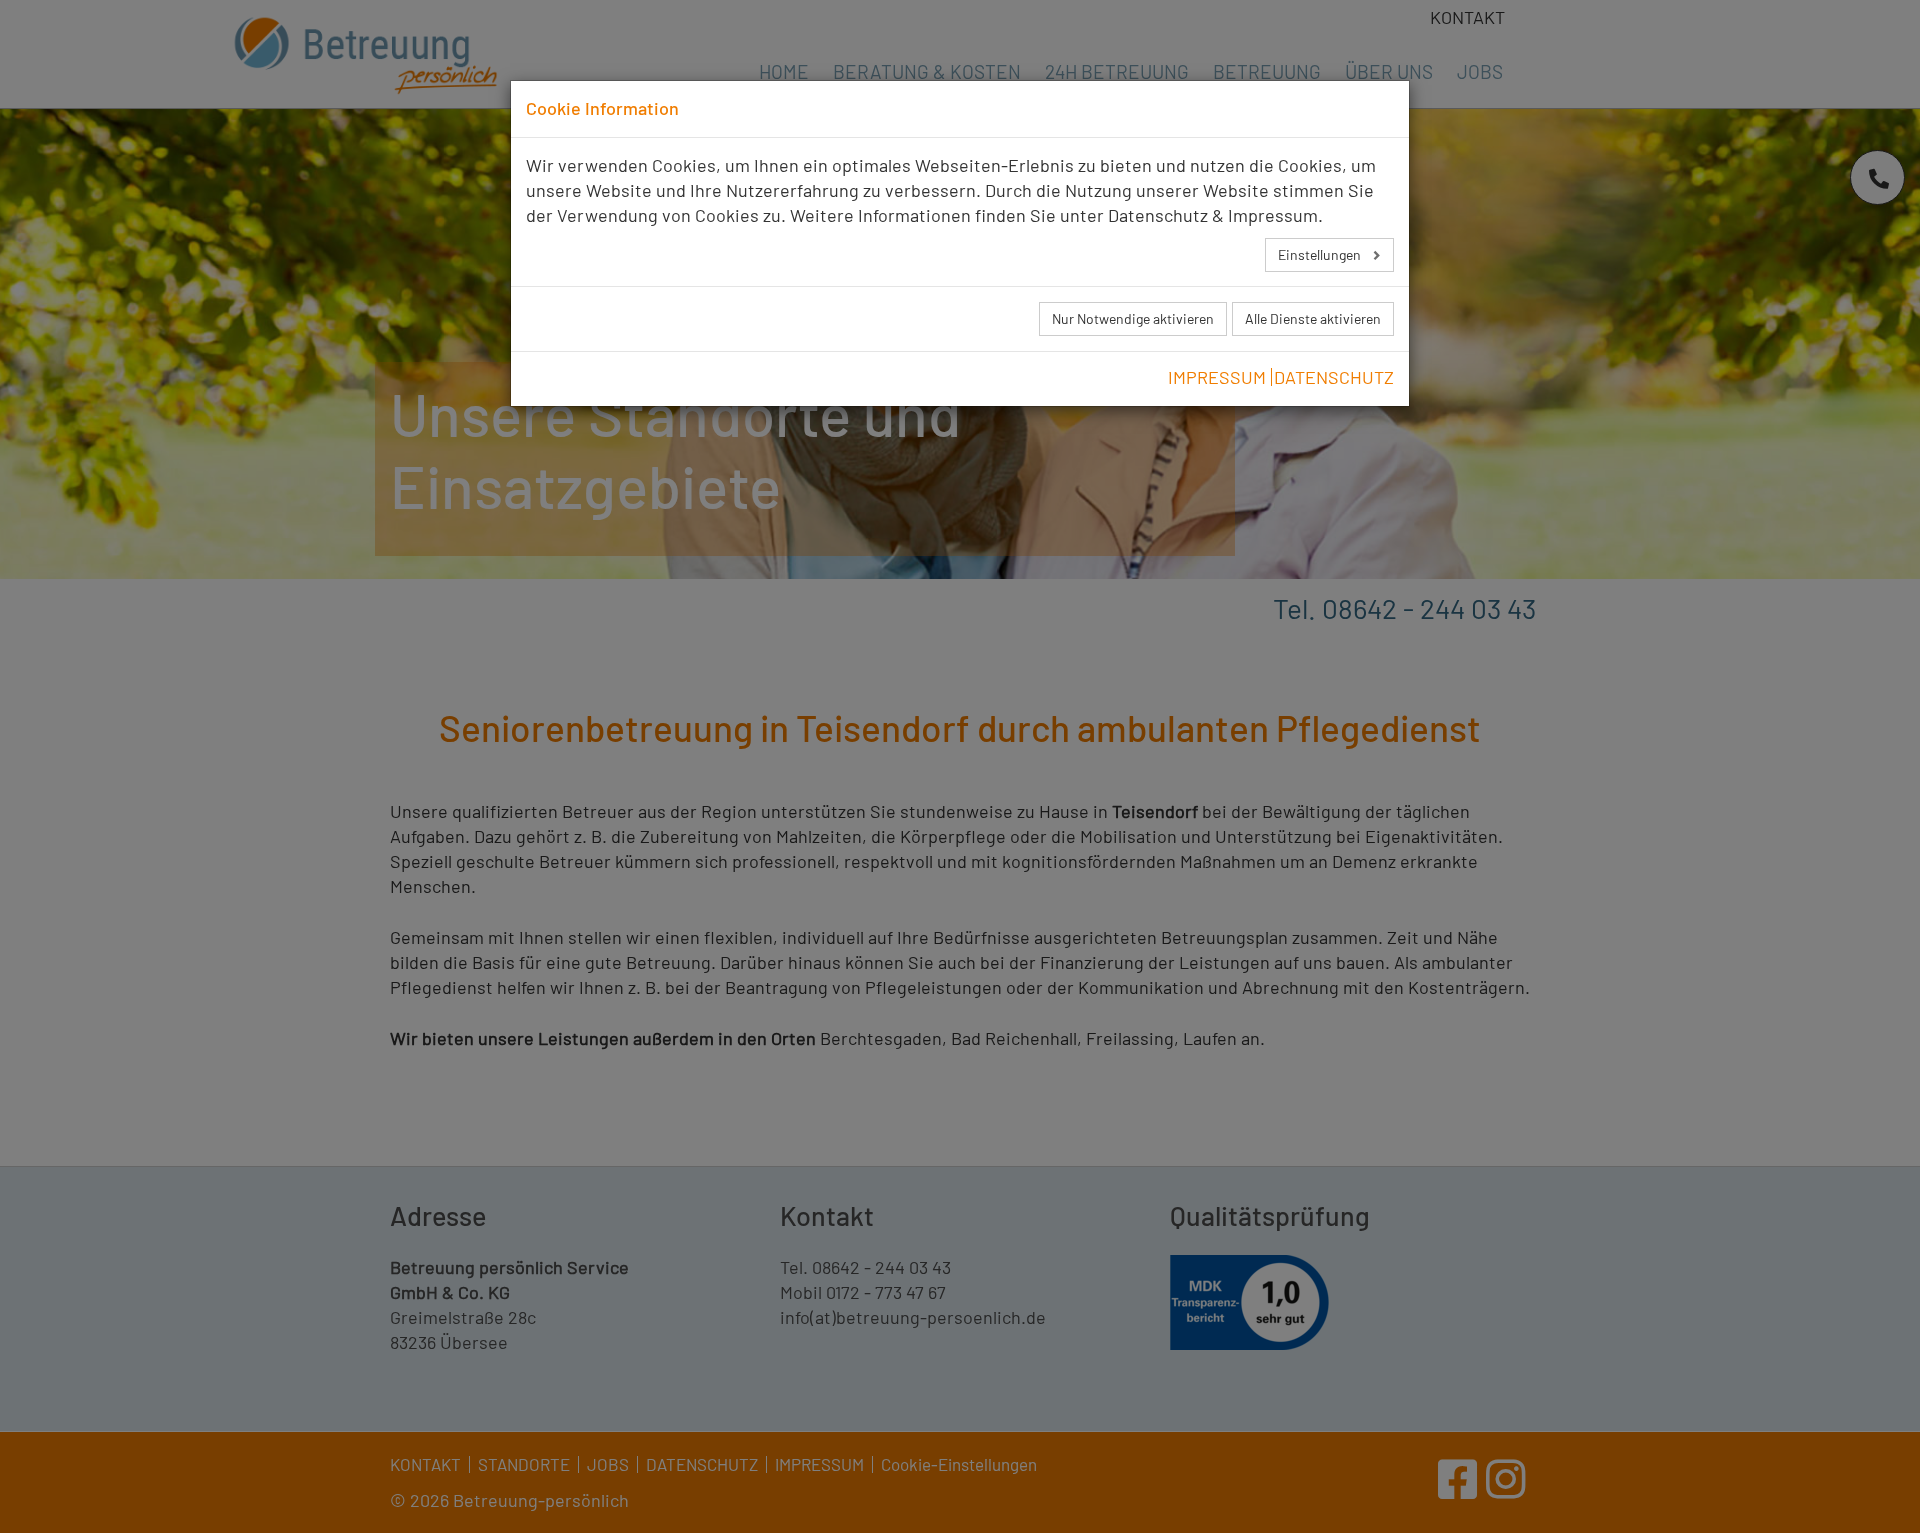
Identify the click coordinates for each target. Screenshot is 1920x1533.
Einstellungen (1321, 254)
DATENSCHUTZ (1334, 377)
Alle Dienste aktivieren (1313, 318)
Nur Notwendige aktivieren (1133, 318)
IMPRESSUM (1217, 377)
